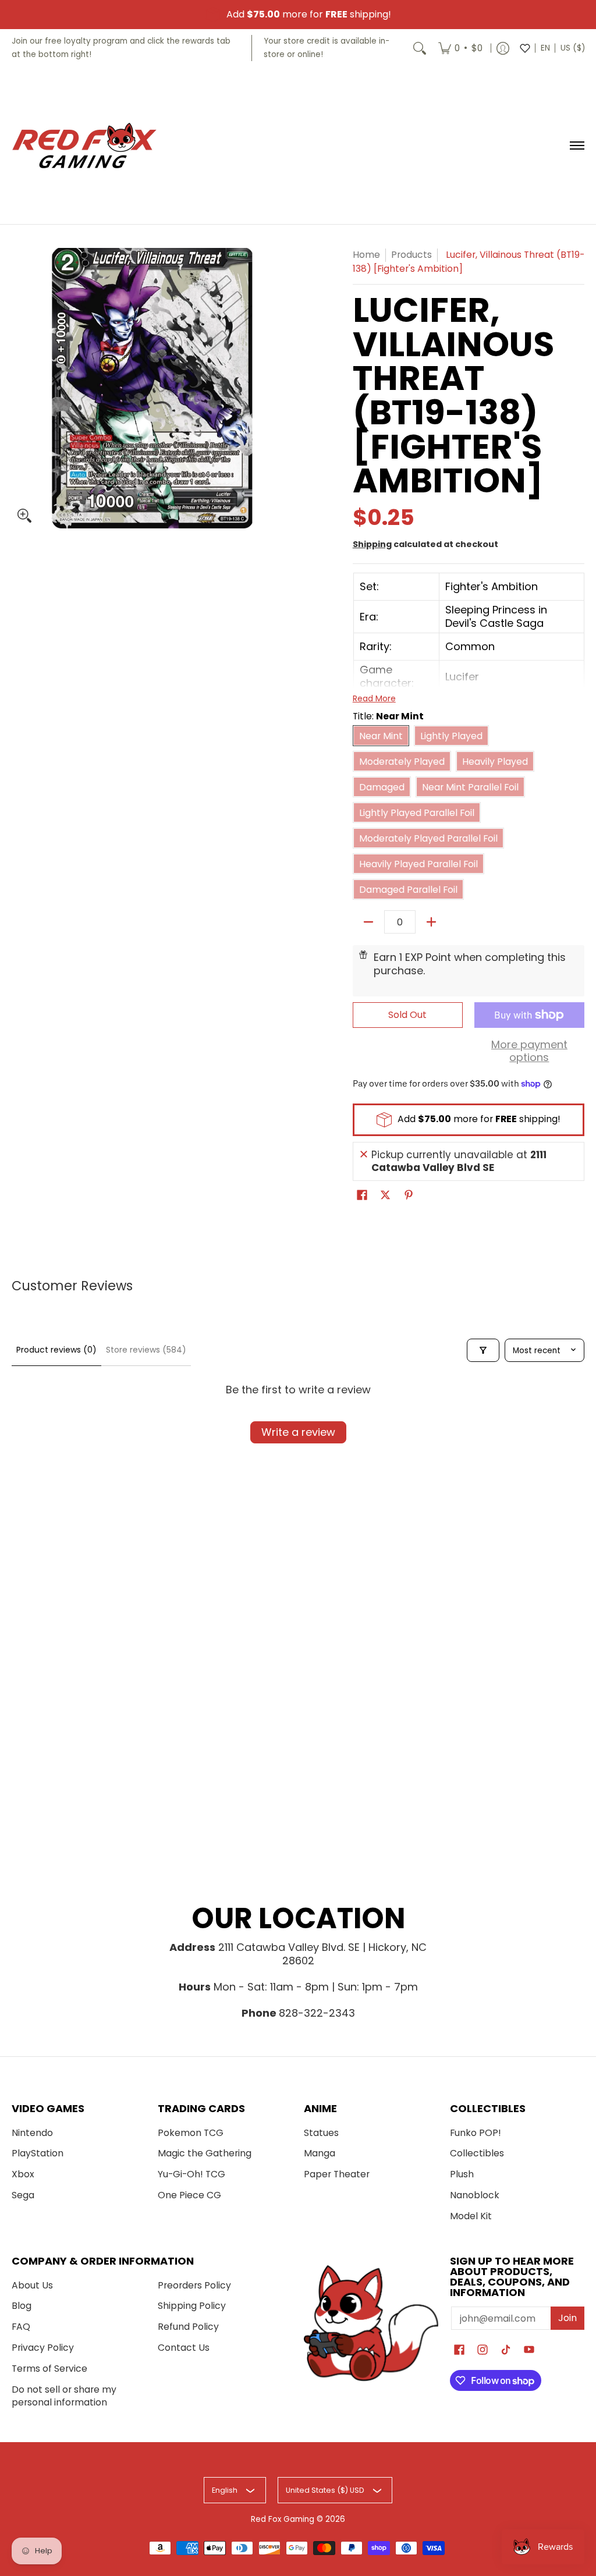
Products (411, 255)
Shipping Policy (192, 2306)
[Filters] (483, 1350)
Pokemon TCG (191, 2133)
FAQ (21, 2327)
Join (567, 2318)
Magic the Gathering (205, 2153)
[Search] (420, 48)
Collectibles (477, 2153)
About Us (32, 2285)
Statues (321, 2133)
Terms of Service (49, 2369)
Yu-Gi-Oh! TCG (191, 2174)
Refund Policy (188, 2327)
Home (366, 255)
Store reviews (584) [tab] (146, 1350)
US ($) (573, 48)
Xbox (23, 2174)
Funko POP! (476, 2133)
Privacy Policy (43, 2348)
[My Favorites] (525, 48)
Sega (23, 2195)
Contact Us (184, 2348)
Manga (320, 2153)
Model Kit (471, 2216)
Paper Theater (337, 2174)
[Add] (431, 922)
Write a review (298, 1432)
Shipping (372, 544)
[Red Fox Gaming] (84, 146)
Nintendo (32, 2133)
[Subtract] (368, 922)
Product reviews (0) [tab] (56, 1350)
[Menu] (577, 146)
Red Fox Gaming (283, 2519)
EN (545, 48)
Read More (374, 698)
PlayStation (38, 2153)
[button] (362, 1196)
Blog (22, 2306)
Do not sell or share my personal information (64, 2396)
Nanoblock (475, 2195)
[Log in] (503, 48)
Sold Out (407, 1015)
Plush (462, 2174)
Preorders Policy (194, 2285)
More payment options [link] (529, 1051)
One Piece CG (189, 2195)
